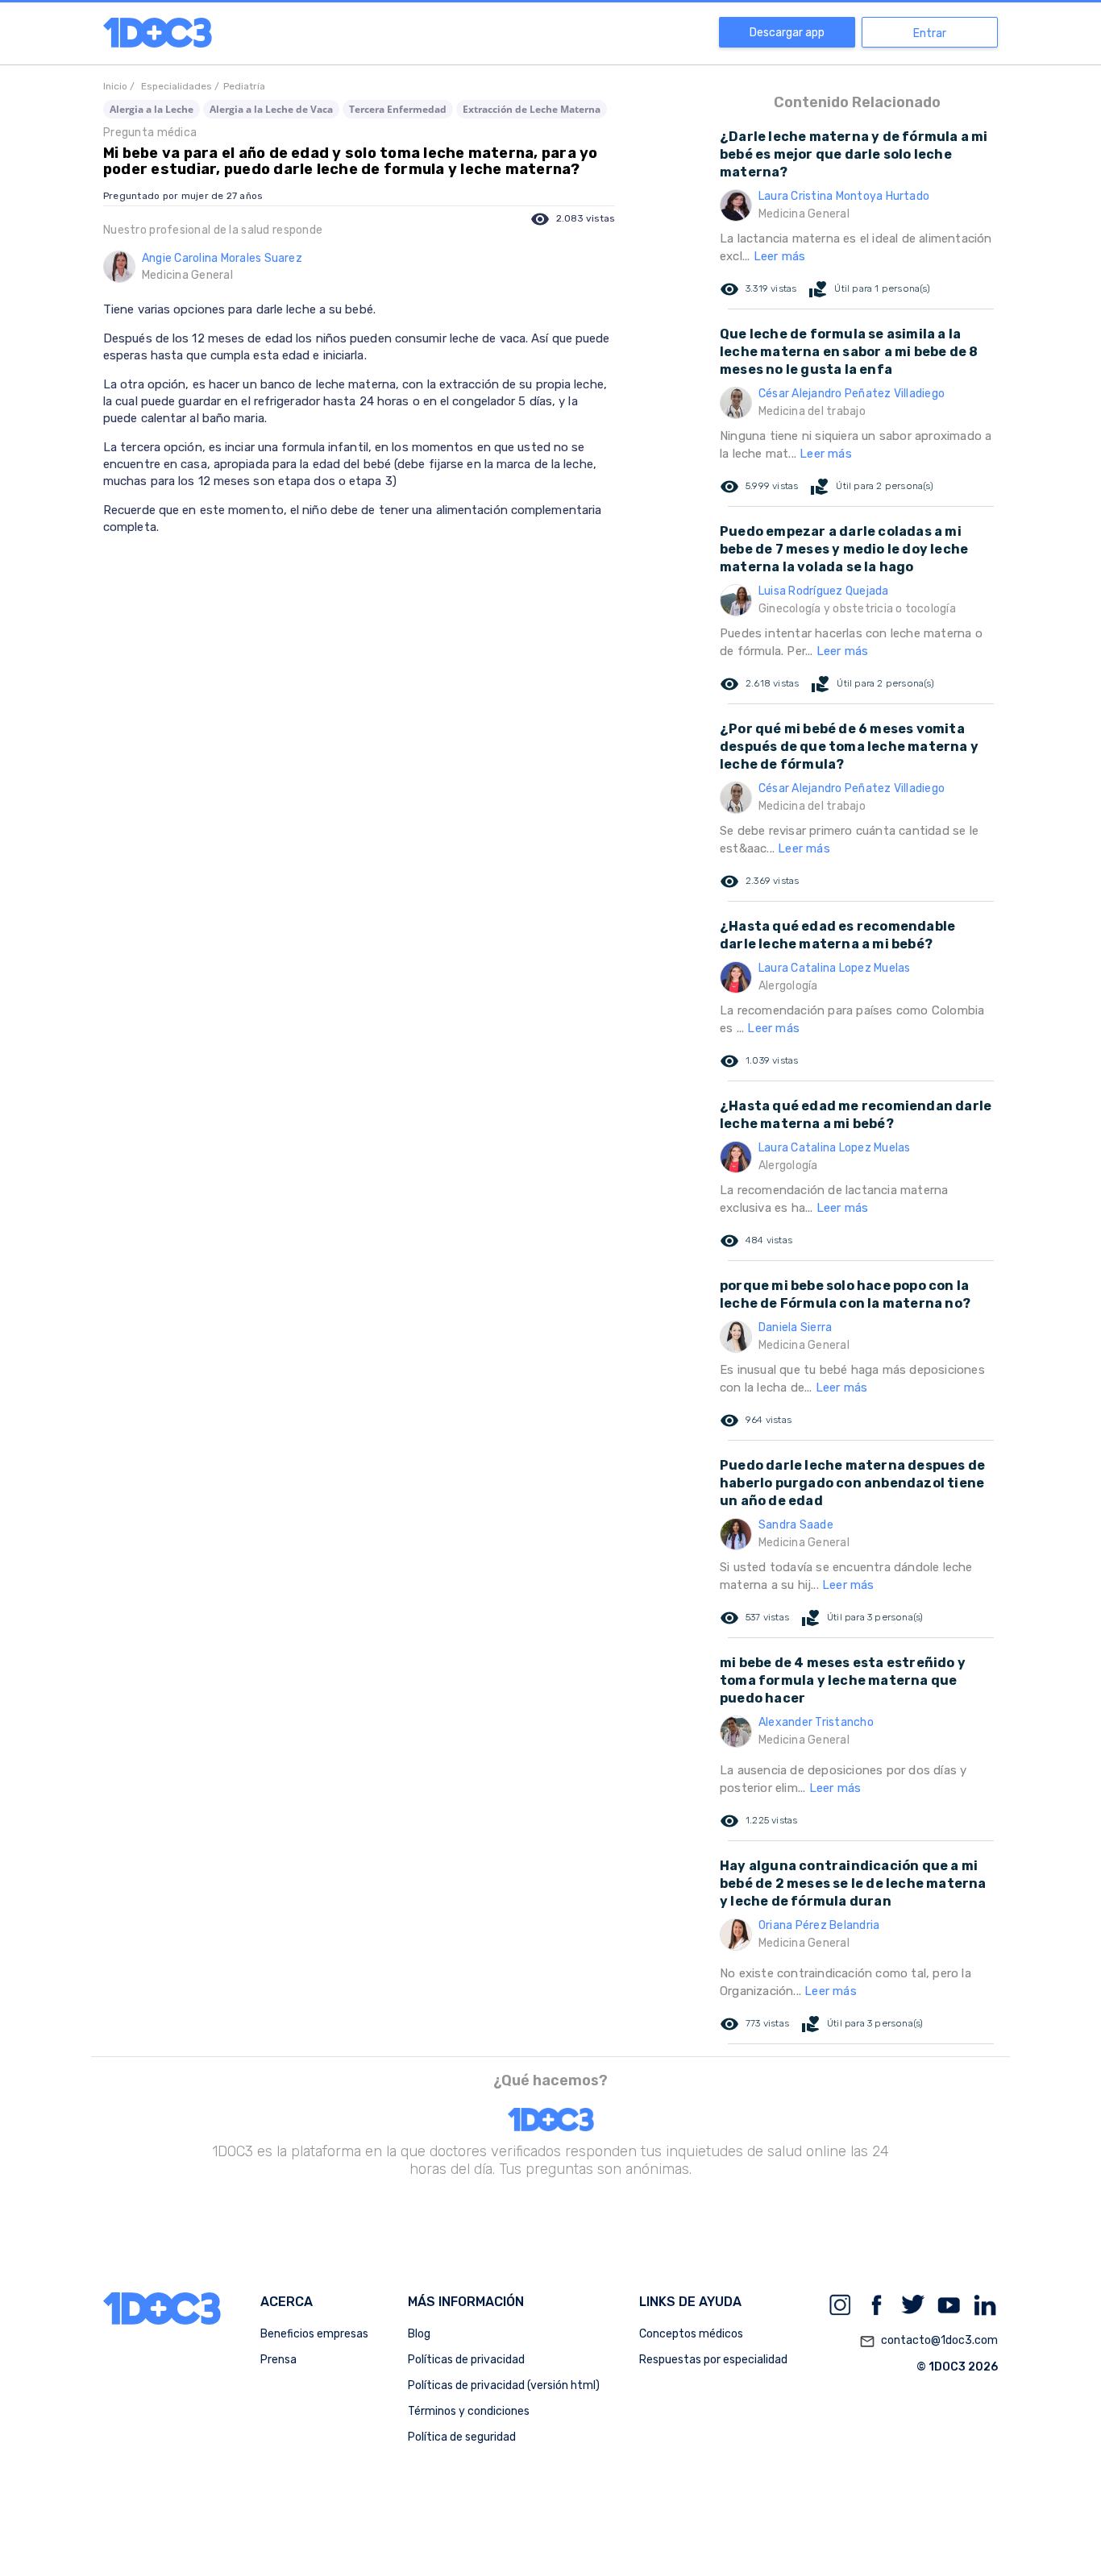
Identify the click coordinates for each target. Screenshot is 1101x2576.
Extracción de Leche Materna (532, 109)
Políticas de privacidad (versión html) (504, 2385)
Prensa (278, 2360)
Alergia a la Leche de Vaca (271, 109)
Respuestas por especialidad (713, 2360)
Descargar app (787, 33)
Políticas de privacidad (466, 2360)
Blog (419, 2334)
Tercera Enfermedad (398, 109)
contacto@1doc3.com (929, 2341)
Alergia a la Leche (152, 109)
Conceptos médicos (691, 2334)
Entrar (930, 33)
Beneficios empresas (314, 2334)
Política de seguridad (462, 2437)
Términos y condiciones (469, 2411)
